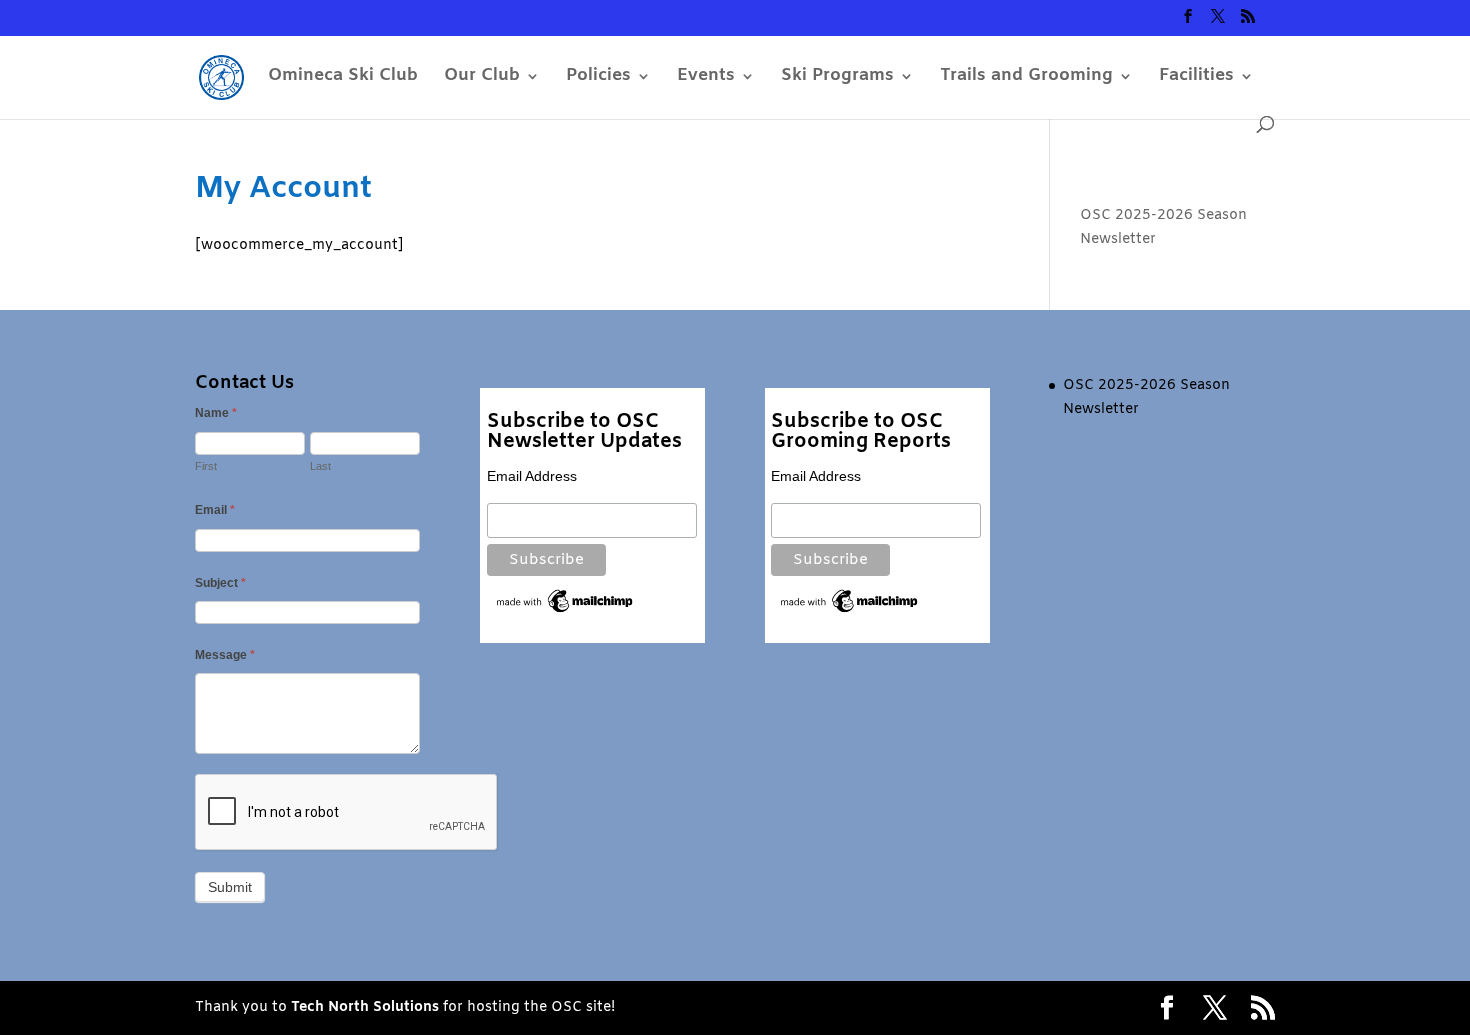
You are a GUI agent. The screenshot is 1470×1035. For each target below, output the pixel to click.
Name (216, 413)
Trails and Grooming (1026, 78)
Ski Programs (837, 78)
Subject (220, 583)
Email (215, 510)
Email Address (532, 476)
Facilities (1196, 78)
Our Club (482, 78)
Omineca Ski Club (343, 78)
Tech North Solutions (365, 1007)
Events (706, 78)
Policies (598, 78)
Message (225, 655)
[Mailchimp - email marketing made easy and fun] (565, 611)
